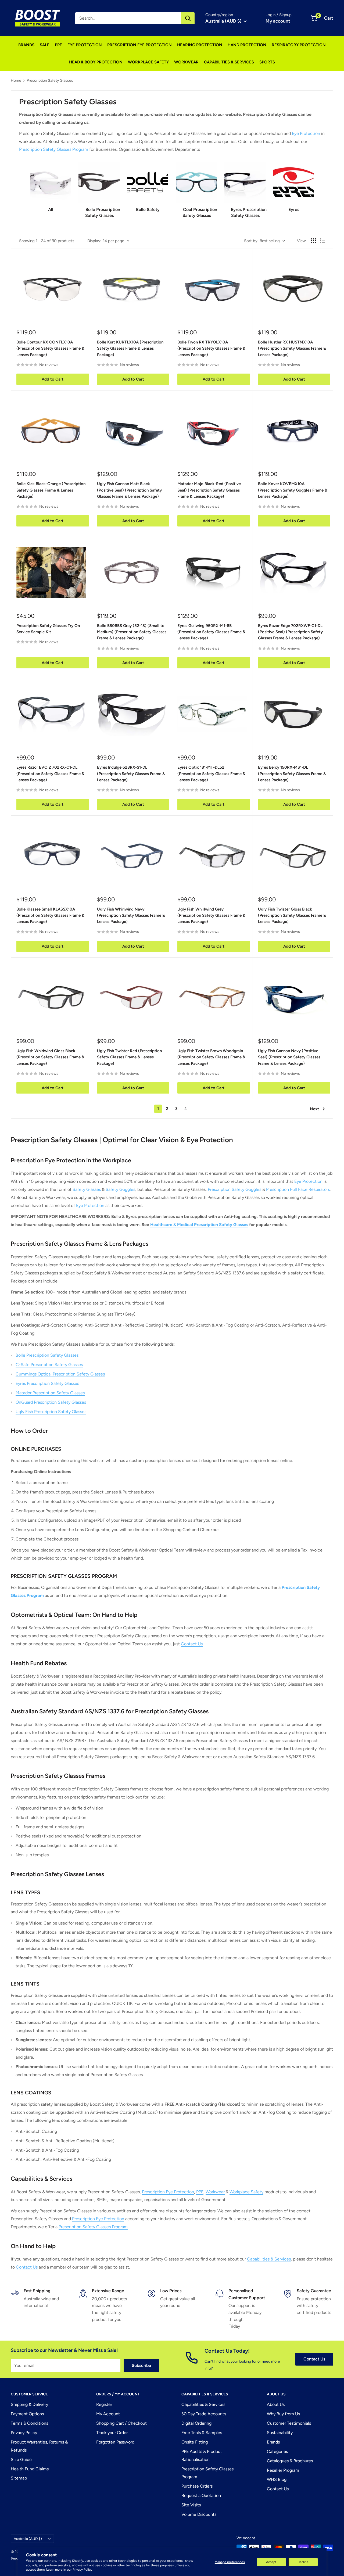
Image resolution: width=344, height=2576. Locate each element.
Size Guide (21, 2459)
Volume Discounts (199, 2514)
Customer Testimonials (289, 2423)
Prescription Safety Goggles (234, 1189)
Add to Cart (53, 379)
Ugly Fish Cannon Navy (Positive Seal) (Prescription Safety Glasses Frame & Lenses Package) (289, 1057)
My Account (108, 2414)
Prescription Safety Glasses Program (54, 149)
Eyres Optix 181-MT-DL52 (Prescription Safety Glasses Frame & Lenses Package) (211, 774)
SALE (45, 45)
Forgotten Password (115, 2442)
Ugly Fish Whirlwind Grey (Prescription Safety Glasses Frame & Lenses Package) (211, 916)
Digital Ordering (196, 2423)
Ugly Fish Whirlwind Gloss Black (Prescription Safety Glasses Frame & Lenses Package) (50, 1057)
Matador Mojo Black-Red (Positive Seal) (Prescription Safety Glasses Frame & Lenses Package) (209, 490)
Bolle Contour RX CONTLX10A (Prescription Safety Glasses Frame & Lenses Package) (50, 348)
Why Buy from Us (283, 2414)
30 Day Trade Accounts (204, 2414)
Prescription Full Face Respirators (298, 1189)
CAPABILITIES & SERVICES (229, 62)
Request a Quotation (201, 2496)
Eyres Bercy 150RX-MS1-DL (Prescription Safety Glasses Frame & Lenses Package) (292, 774)
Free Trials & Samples (202, 2433)
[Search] (188, 18)
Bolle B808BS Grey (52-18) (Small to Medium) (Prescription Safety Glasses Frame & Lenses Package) (132, 632)
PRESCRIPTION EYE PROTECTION (139, 45)
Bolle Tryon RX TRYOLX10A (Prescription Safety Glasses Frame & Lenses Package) (211, 348)
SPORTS (267, 62)
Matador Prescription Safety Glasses (50, 1393)
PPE (58, 45)
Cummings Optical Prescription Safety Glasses (60, 1374)
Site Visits (191, 2505)
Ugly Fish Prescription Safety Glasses (51, 1412)
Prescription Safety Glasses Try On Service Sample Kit (48, 629)
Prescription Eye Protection (168, 2192)
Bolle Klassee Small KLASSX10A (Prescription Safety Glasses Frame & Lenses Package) (50, 916)
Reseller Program (283, 2470)
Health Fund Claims (30, 2469)
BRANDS (26, 45)
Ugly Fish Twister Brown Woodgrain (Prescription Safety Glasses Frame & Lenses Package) (211, 1057)
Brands (273, 2442)
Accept (271, 2562)
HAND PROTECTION (247, 45)
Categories (277, 2451)
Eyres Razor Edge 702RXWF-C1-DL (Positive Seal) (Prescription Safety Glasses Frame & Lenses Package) (290, 632)
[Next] (314, 188)
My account (278, 21)
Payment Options (27, 2414)
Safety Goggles (120, 1189)
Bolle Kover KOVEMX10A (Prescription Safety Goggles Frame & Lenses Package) (293, 490)
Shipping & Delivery (29, 2404)
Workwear (215, 2192)
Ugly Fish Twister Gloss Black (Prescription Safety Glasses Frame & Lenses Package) (292, 916)
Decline (303, 2562)
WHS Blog (277, 2479)
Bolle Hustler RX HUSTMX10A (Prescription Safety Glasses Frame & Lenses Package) (292, 348)
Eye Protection (306, 133)
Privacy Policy (82, 2570)
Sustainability (280, 2433)
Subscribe (141, 2365)
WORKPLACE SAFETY (148, 62)
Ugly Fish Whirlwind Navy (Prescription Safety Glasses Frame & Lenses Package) (131, 916)
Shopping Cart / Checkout (121, 2423)
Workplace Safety (246, 2192)
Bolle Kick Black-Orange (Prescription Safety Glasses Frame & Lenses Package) (51, 490)
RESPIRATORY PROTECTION (299, 45)
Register (104, 2404)
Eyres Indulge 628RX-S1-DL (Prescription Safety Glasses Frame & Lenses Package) (131, 774)
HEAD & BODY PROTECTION (96, 62)
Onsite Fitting (195, 2442)
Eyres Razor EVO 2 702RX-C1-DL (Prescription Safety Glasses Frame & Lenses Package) (50, 774)
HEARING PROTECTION (200, 45)
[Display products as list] (322, 241)
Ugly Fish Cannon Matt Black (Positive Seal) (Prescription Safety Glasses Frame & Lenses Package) (129, 490)
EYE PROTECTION (85, 45)
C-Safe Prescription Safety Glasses (49, 1365)
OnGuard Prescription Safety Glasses (51, 1402)
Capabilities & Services (269, 2259)
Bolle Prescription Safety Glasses (47, 1355)
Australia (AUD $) (28, 2539)
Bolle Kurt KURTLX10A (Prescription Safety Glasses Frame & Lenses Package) (130, 348)
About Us (276, 2404)
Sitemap (19, 2478)
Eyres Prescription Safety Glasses (47, 1383)
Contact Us (192, 1644)
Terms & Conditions (29, 2423)
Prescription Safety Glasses (50, 80)
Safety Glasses (87, 1189)
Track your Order (112, 2433)
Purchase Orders (197, 2486)
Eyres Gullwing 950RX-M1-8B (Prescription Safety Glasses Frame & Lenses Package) (211, 632)
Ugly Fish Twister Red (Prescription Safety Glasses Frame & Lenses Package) (129, 1057)
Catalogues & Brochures (290, 2461)
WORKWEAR (186, 62)
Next (314, 1109)
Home (16, 80)
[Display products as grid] (314, 241)
